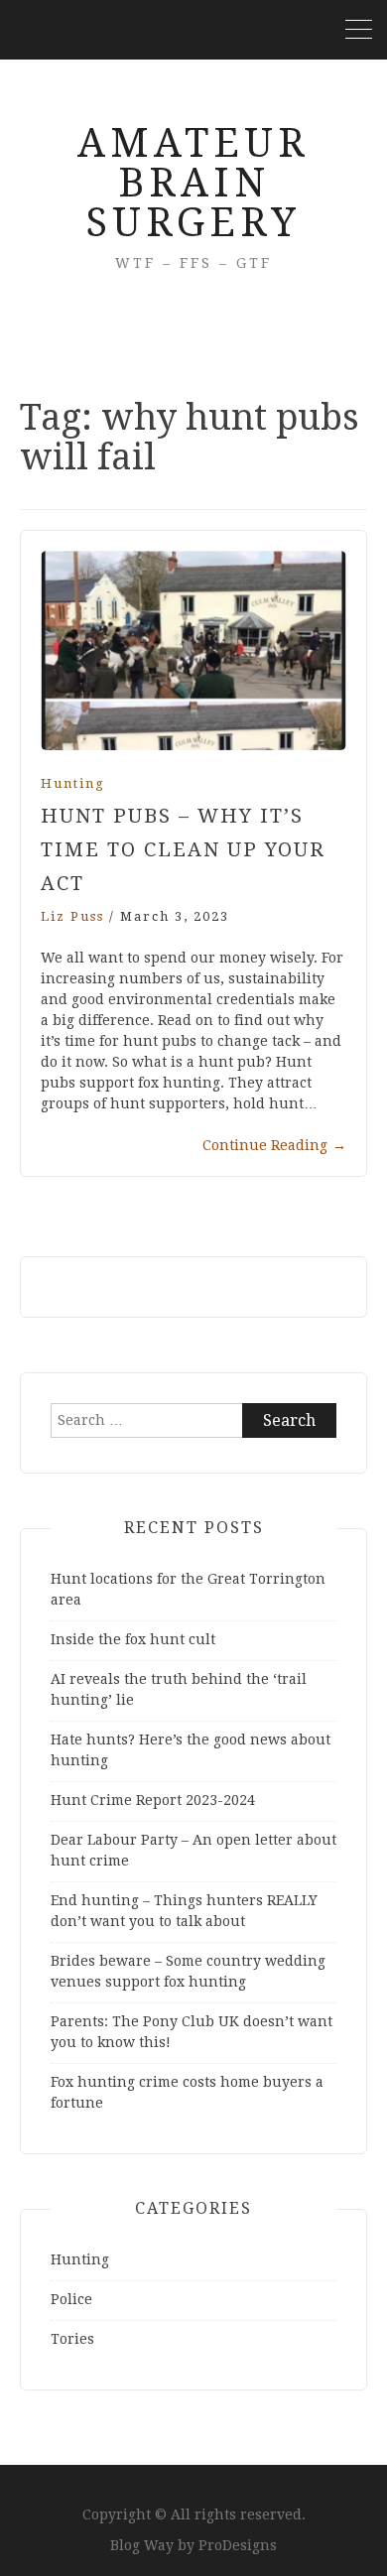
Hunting (73, 783)
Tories (72, 2339)
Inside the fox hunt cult (133, 1639)
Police (71, 2299)
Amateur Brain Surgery (193, 183)
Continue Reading (274, 1145)
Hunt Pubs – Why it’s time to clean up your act (183, 849)
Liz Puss (72, 916)
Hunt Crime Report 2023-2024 (153, 1800)
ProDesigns (238, 2545)
